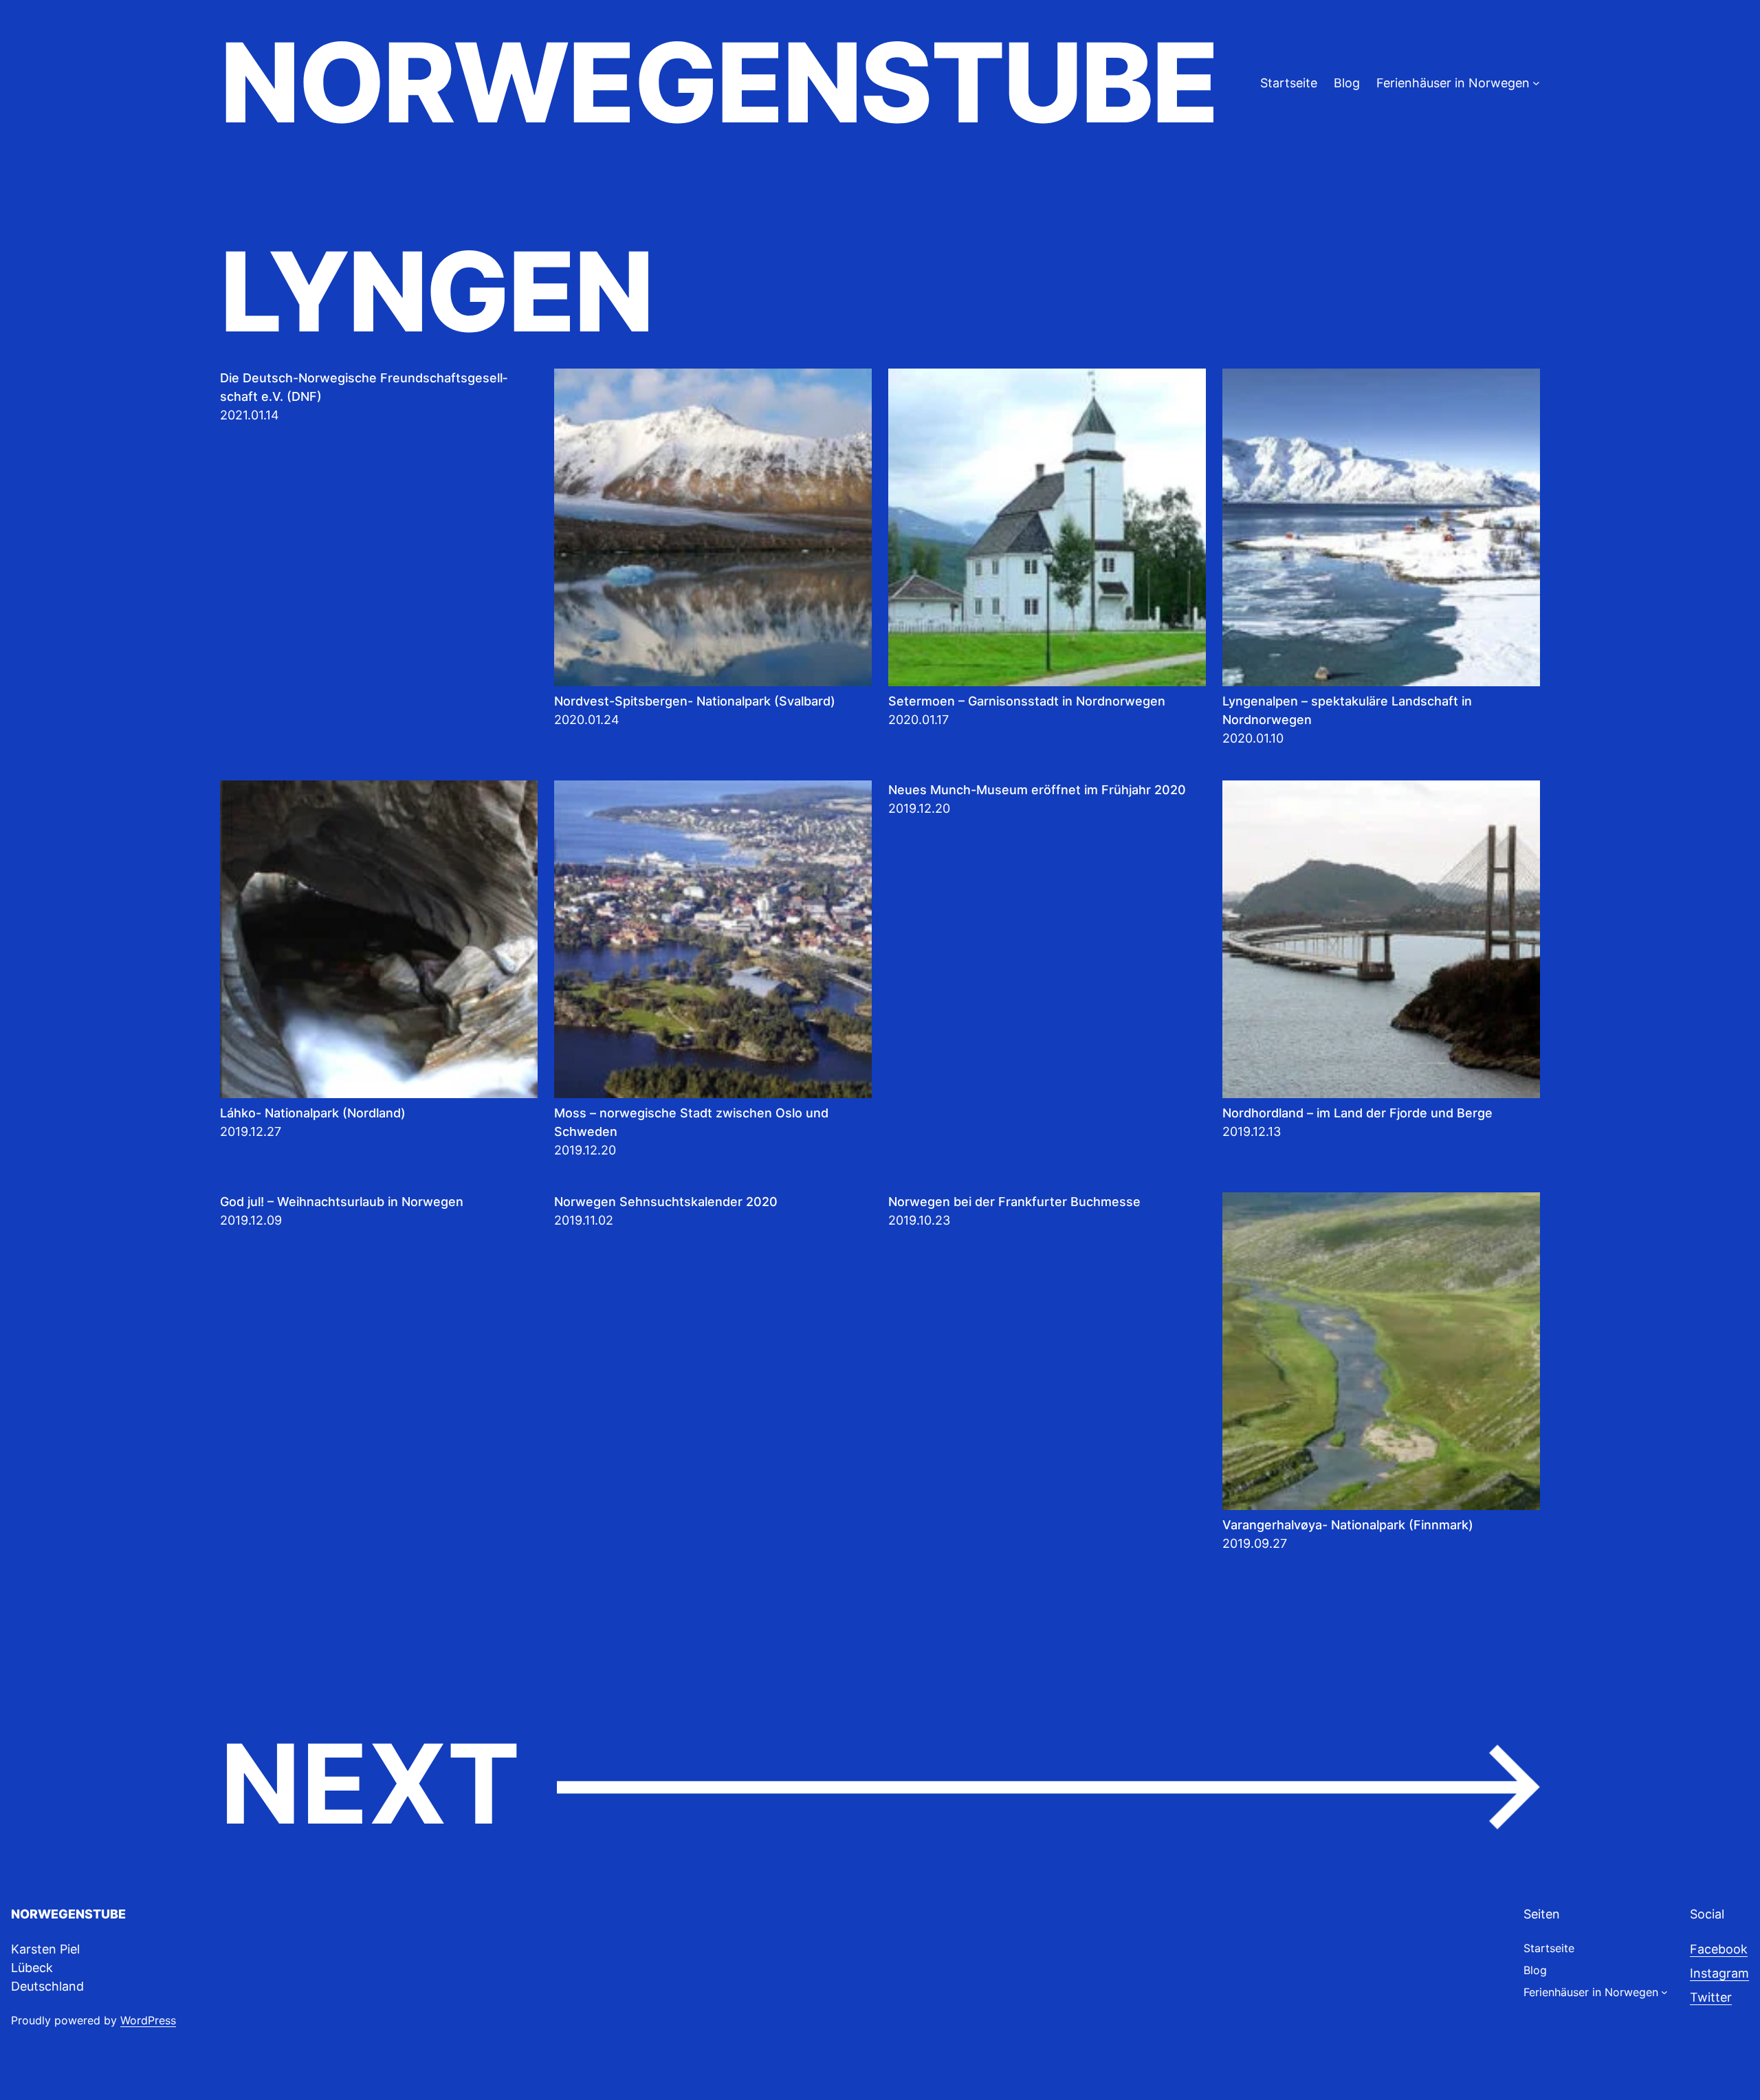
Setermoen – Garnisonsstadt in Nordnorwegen (1027, 701)
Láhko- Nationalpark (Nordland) (313, 1113)
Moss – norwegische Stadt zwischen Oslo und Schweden (691, 1122)
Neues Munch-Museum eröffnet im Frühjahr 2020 (1037, 790)
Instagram (1719, 1973)
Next (880, 1785)
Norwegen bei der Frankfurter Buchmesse (1014, 1202)
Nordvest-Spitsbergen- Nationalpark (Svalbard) (695, 701)
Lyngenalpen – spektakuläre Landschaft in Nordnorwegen (1347, 710)
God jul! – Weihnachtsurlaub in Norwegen (342, 1202)
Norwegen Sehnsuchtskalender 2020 (666, 1202)
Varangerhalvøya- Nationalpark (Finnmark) (1348, 1525)
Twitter (1711, 1997)
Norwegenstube (718, 83)
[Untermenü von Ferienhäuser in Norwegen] (1536, 83)
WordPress (148, 2020)
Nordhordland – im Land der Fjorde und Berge (1357, 1113)
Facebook (1719, 1949)
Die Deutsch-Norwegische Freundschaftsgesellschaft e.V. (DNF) (364, 387)
